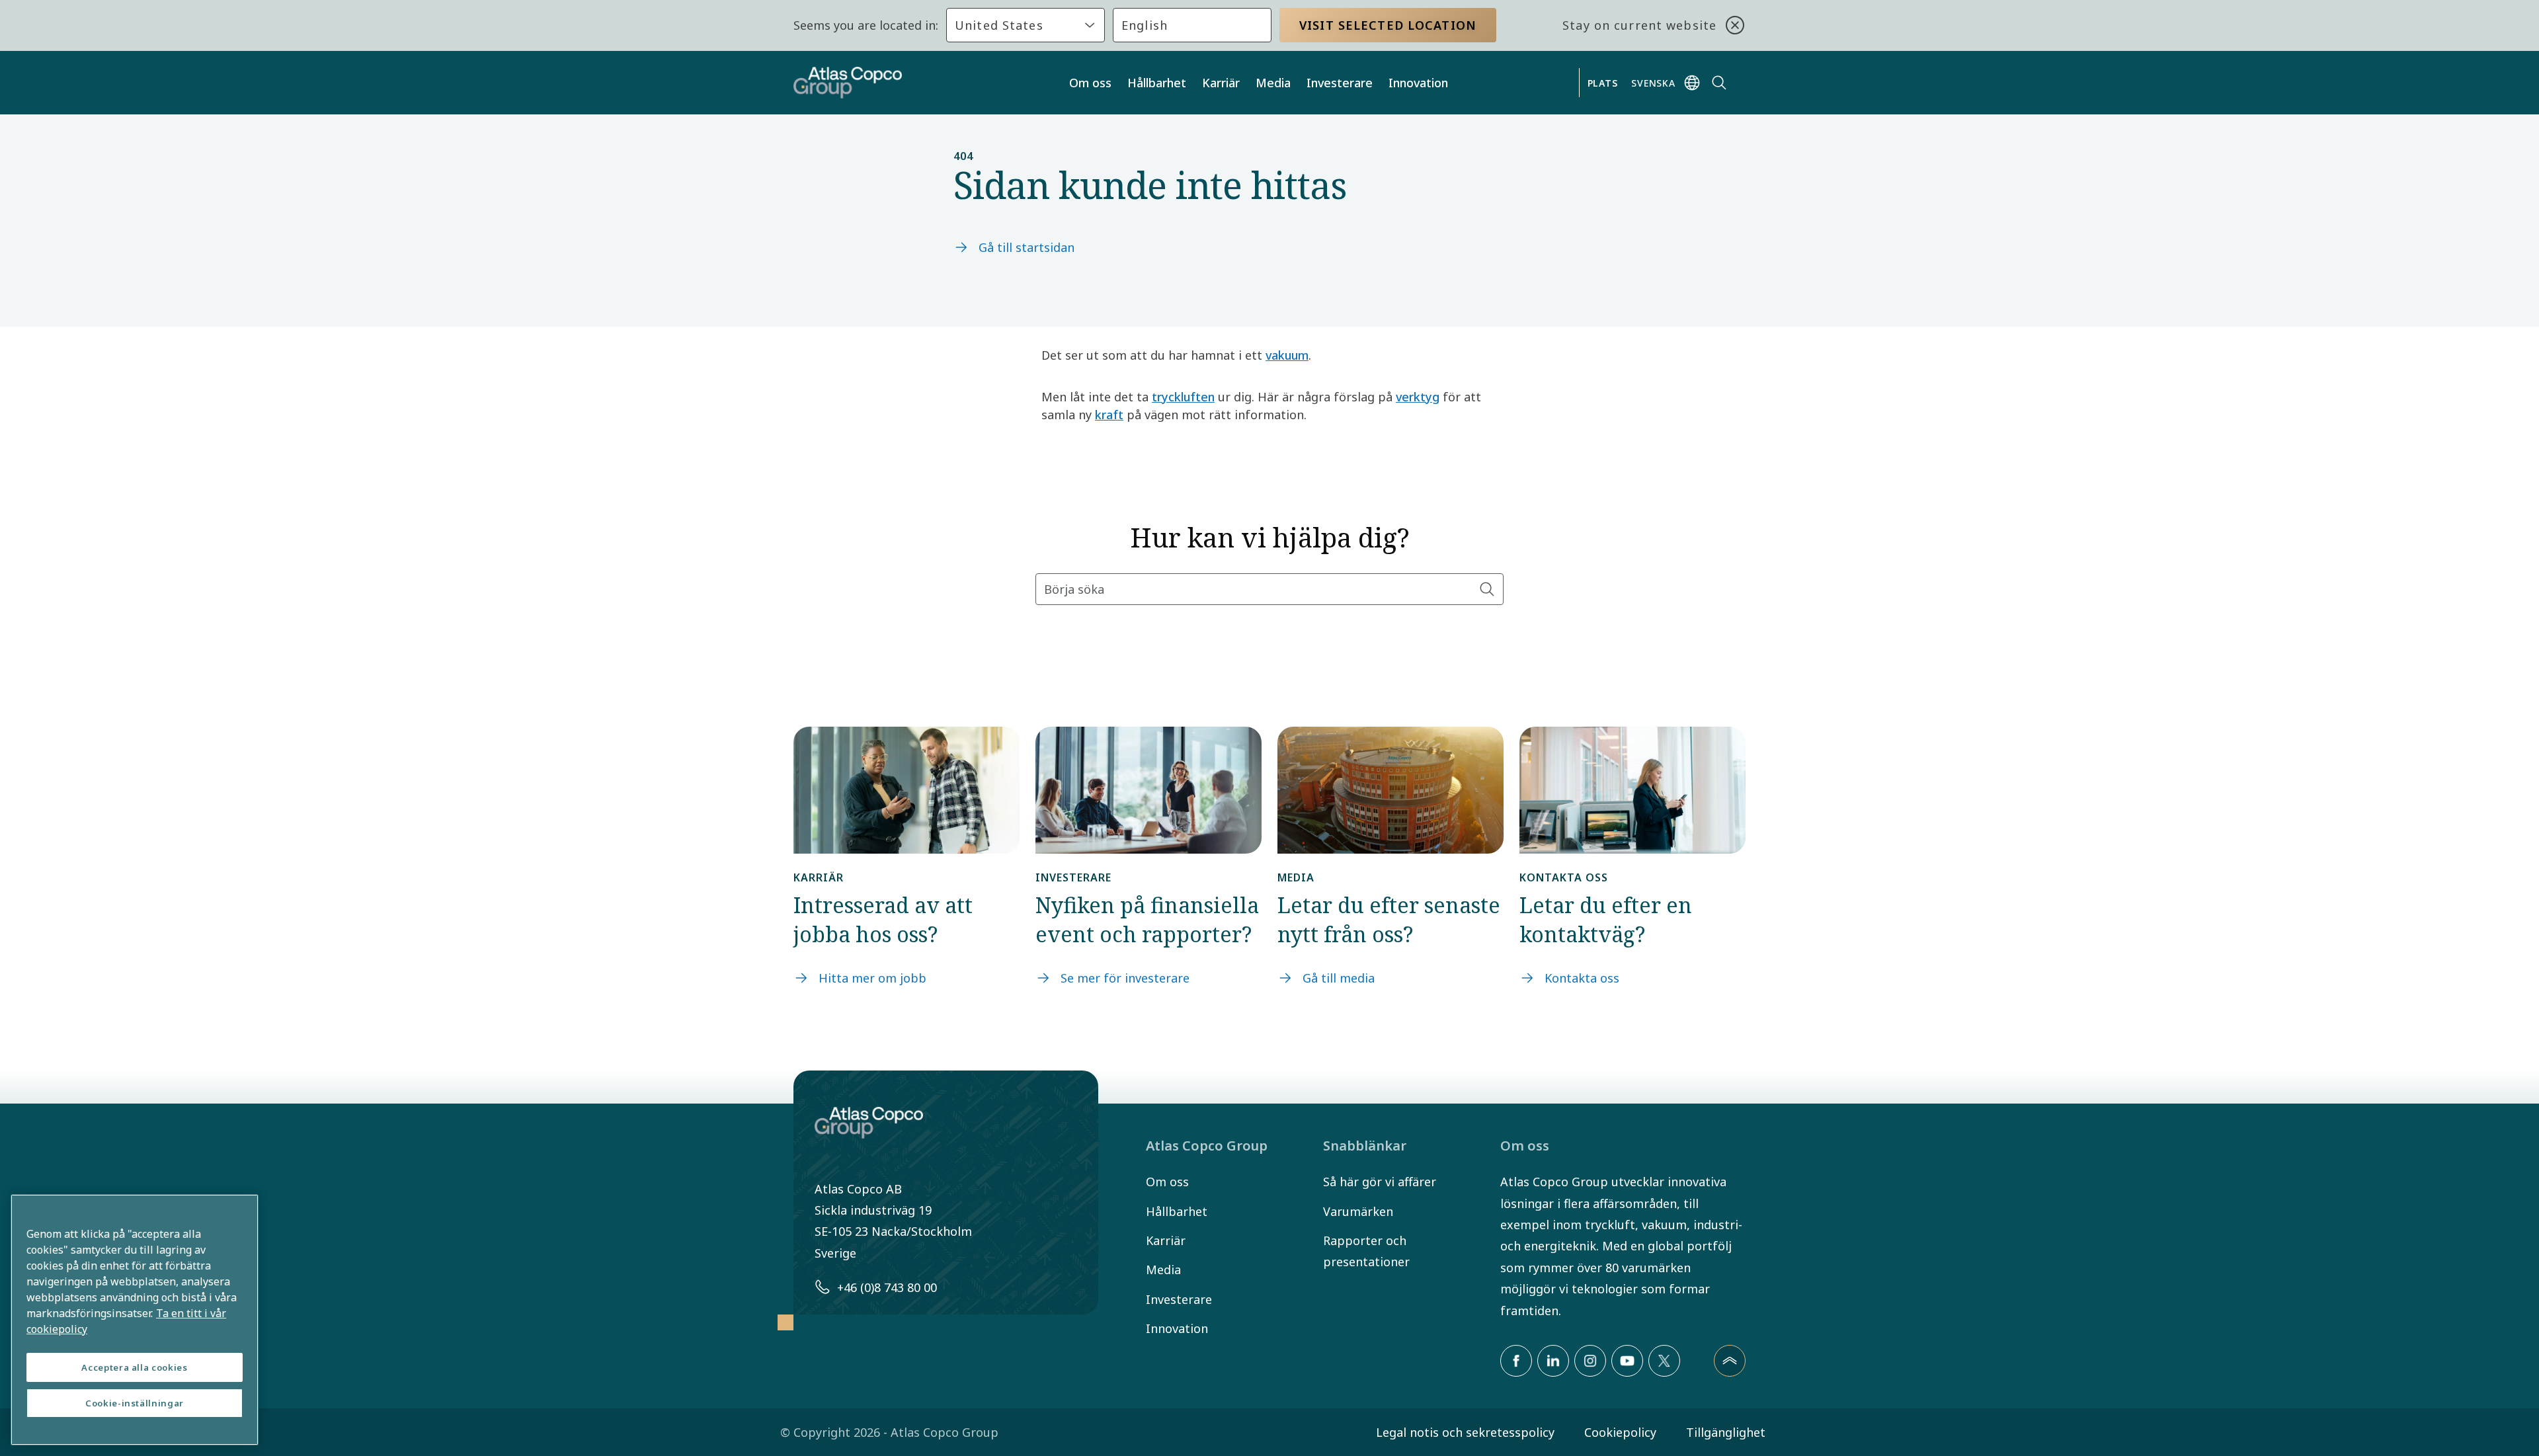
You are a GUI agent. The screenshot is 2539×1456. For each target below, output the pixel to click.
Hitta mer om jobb (872, 978)
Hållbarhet (1157, 83)
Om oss (1090, 83)
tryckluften (1183, 397)
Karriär (1221, 83)
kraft (1109, 415)
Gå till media (1339, 978)
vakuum (1287, 355)
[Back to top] (1730, 1361)
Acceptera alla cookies (134, 1367)
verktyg (1418, 397)
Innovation (1418, 83)
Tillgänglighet (1726, 1432)
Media (1273, 83)
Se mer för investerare (1125, 978)
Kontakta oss (1582, 978)
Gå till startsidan (1027, 247)
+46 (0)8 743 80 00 (887, 1287)
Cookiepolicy (1620, 1432)
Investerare (1340, 83)
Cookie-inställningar (135, 1403)
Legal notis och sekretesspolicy (1465, 1432)
